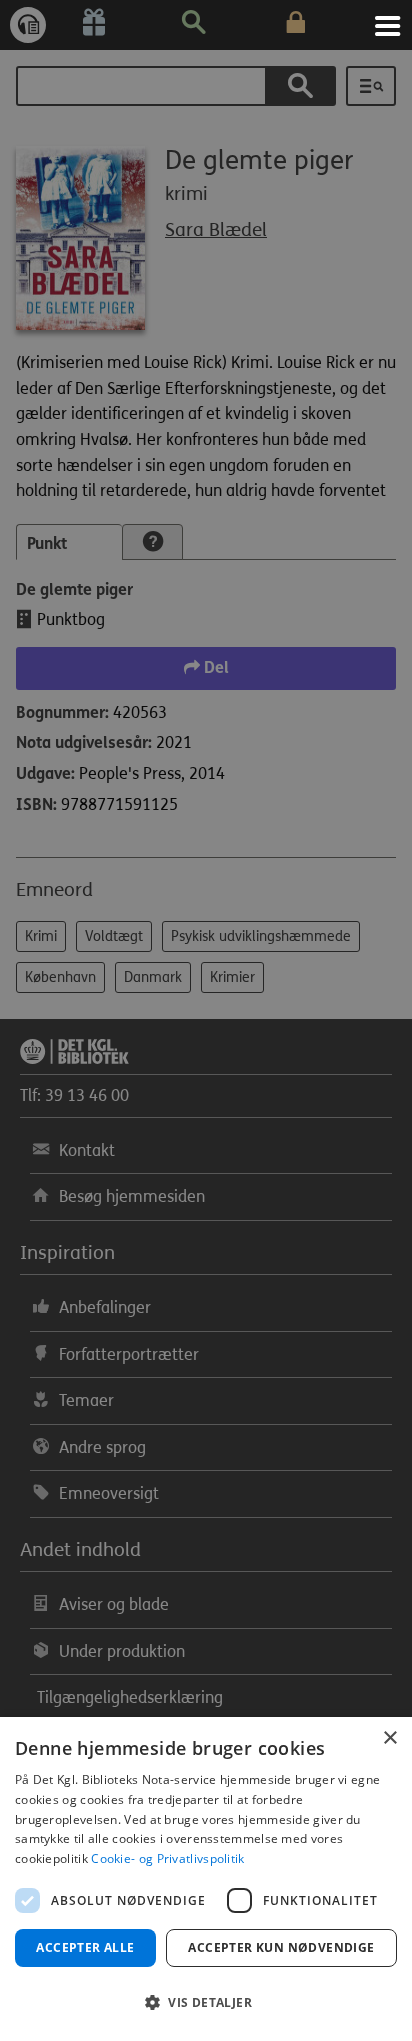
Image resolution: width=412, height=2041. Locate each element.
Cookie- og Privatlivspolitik (167, 1858)
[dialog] (206, 1879)
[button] (206, 2003)
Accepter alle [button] (85, 1947)
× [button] (389, 1738)
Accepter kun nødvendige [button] (281, 1947)
